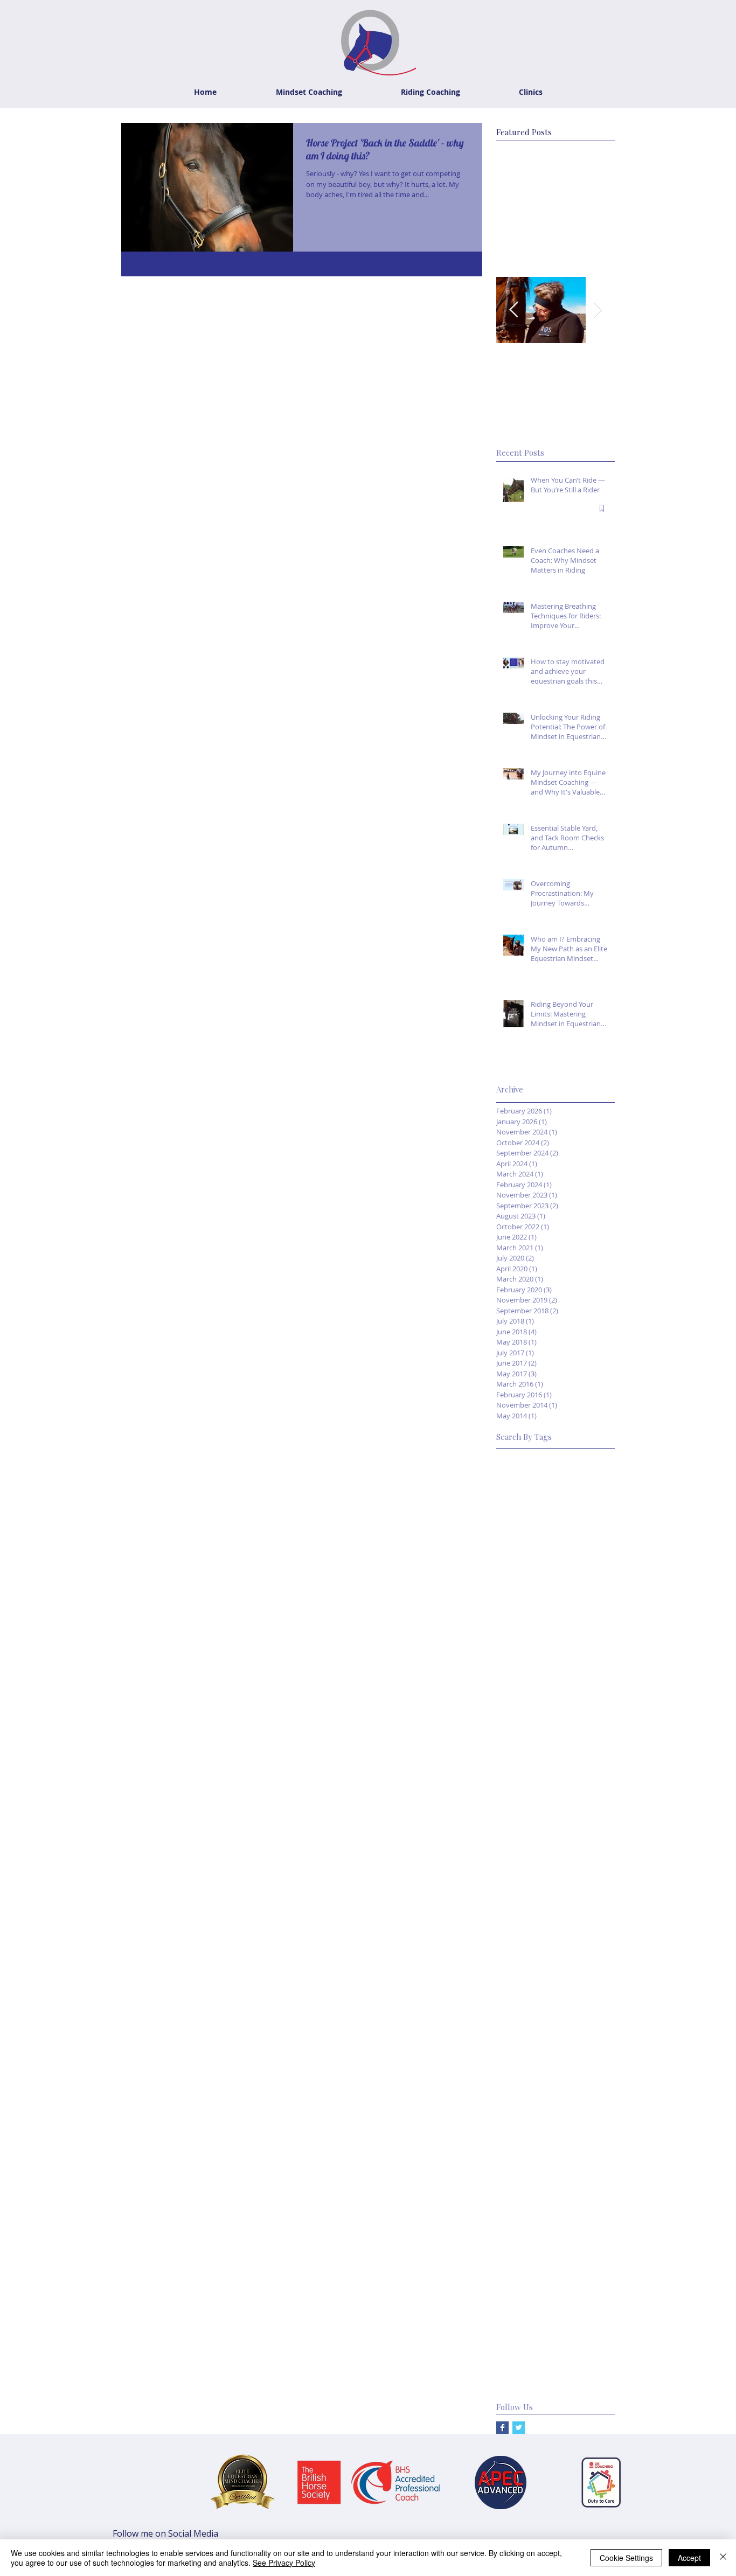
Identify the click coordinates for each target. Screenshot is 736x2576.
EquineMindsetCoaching (538, 2104)
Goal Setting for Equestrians (545, 2138)
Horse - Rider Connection (540, 2172)
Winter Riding (519, 2376)
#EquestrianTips (524, 1627)
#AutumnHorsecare (530, 1474)
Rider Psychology (574, 2325)
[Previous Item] (513, 310)
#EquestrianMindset (531, 1593)
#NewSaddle (588, 1746)
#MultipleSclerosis (528, 1746)
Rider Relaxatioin (525, 2342)
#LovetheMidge (524, 1712)
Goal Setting (518, 2121)
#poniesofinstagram (532, 1968)
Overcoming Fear (526, 2257)
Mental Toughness (529, 2223)
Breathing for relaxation (538, 1984)
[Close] (723, 2558)
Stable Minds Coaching (536, 2359)
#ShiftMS (596, 1797)
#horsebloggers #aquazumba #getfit (556, 1899)
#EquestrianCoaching (533, 1542)
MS (588, 2206)
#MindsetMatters (526, 1729)
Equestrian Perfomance (537, 2069)
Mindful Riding (521, 2240)
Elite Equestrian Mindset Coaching (555, 2019)
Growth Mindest (524, 2154)
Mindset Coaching (583, 2240)
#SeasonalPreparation (535, 1797)
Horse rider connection (536, 2206)
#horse (591, 1882)
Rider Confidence (526, 2308)
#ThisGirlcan (593, 1849)
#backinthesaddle (527, 1865)
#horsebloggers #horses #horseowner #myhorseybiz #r (556, 1916)
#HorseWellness (585, 1695)
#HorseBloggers (552, 1661)
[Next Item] (598, 310)
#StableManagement (533, 1831)
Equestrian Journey (529, 2035)
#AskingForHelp (586, 1457)
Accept (689, 2558)
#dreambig (515, 1882)
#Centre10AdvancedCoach (543, 1491)
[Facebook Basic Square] (502, 2428)
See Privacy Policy (284, 2563)
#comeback (584, 1865)
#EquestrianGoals (527, 1559)
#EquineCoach (584, 1627)
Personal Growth (526, 2274)
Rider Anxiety (591, 2291)
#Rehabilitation (522, 1763)
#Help (506, 1661)
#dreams (556, 1882)
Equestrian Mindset (530, 2053)
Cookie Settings (626, 2558)
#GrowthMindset (579, 1644)
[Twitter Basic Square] (519, 2428)
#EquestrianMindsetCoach (542, 1610)
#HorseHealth (569, 1678)
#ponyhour (592, 1968)
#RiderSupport (580, 1763)
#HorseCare (517, 1678)
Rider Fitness (584, 2308)
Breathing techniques (533, 2001)
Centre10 (592, 2001)
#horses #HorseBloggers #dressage (556, 1950)
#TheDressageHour (531, 1849)
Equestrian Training (530, 2087)
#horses (511, 1934)
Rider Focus (517, 2325)
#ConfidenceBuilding (532, 1508)
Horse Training (522, 2189)
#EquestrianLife (523, 1576)
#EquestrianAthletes (531, 1525)
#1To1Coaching (524, 1457)
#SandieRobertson (529, 1780)
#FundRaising (520, 1644)
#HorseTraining (523, 1695)
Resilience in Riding (529, 2291)
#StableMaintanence (532, 1814)
